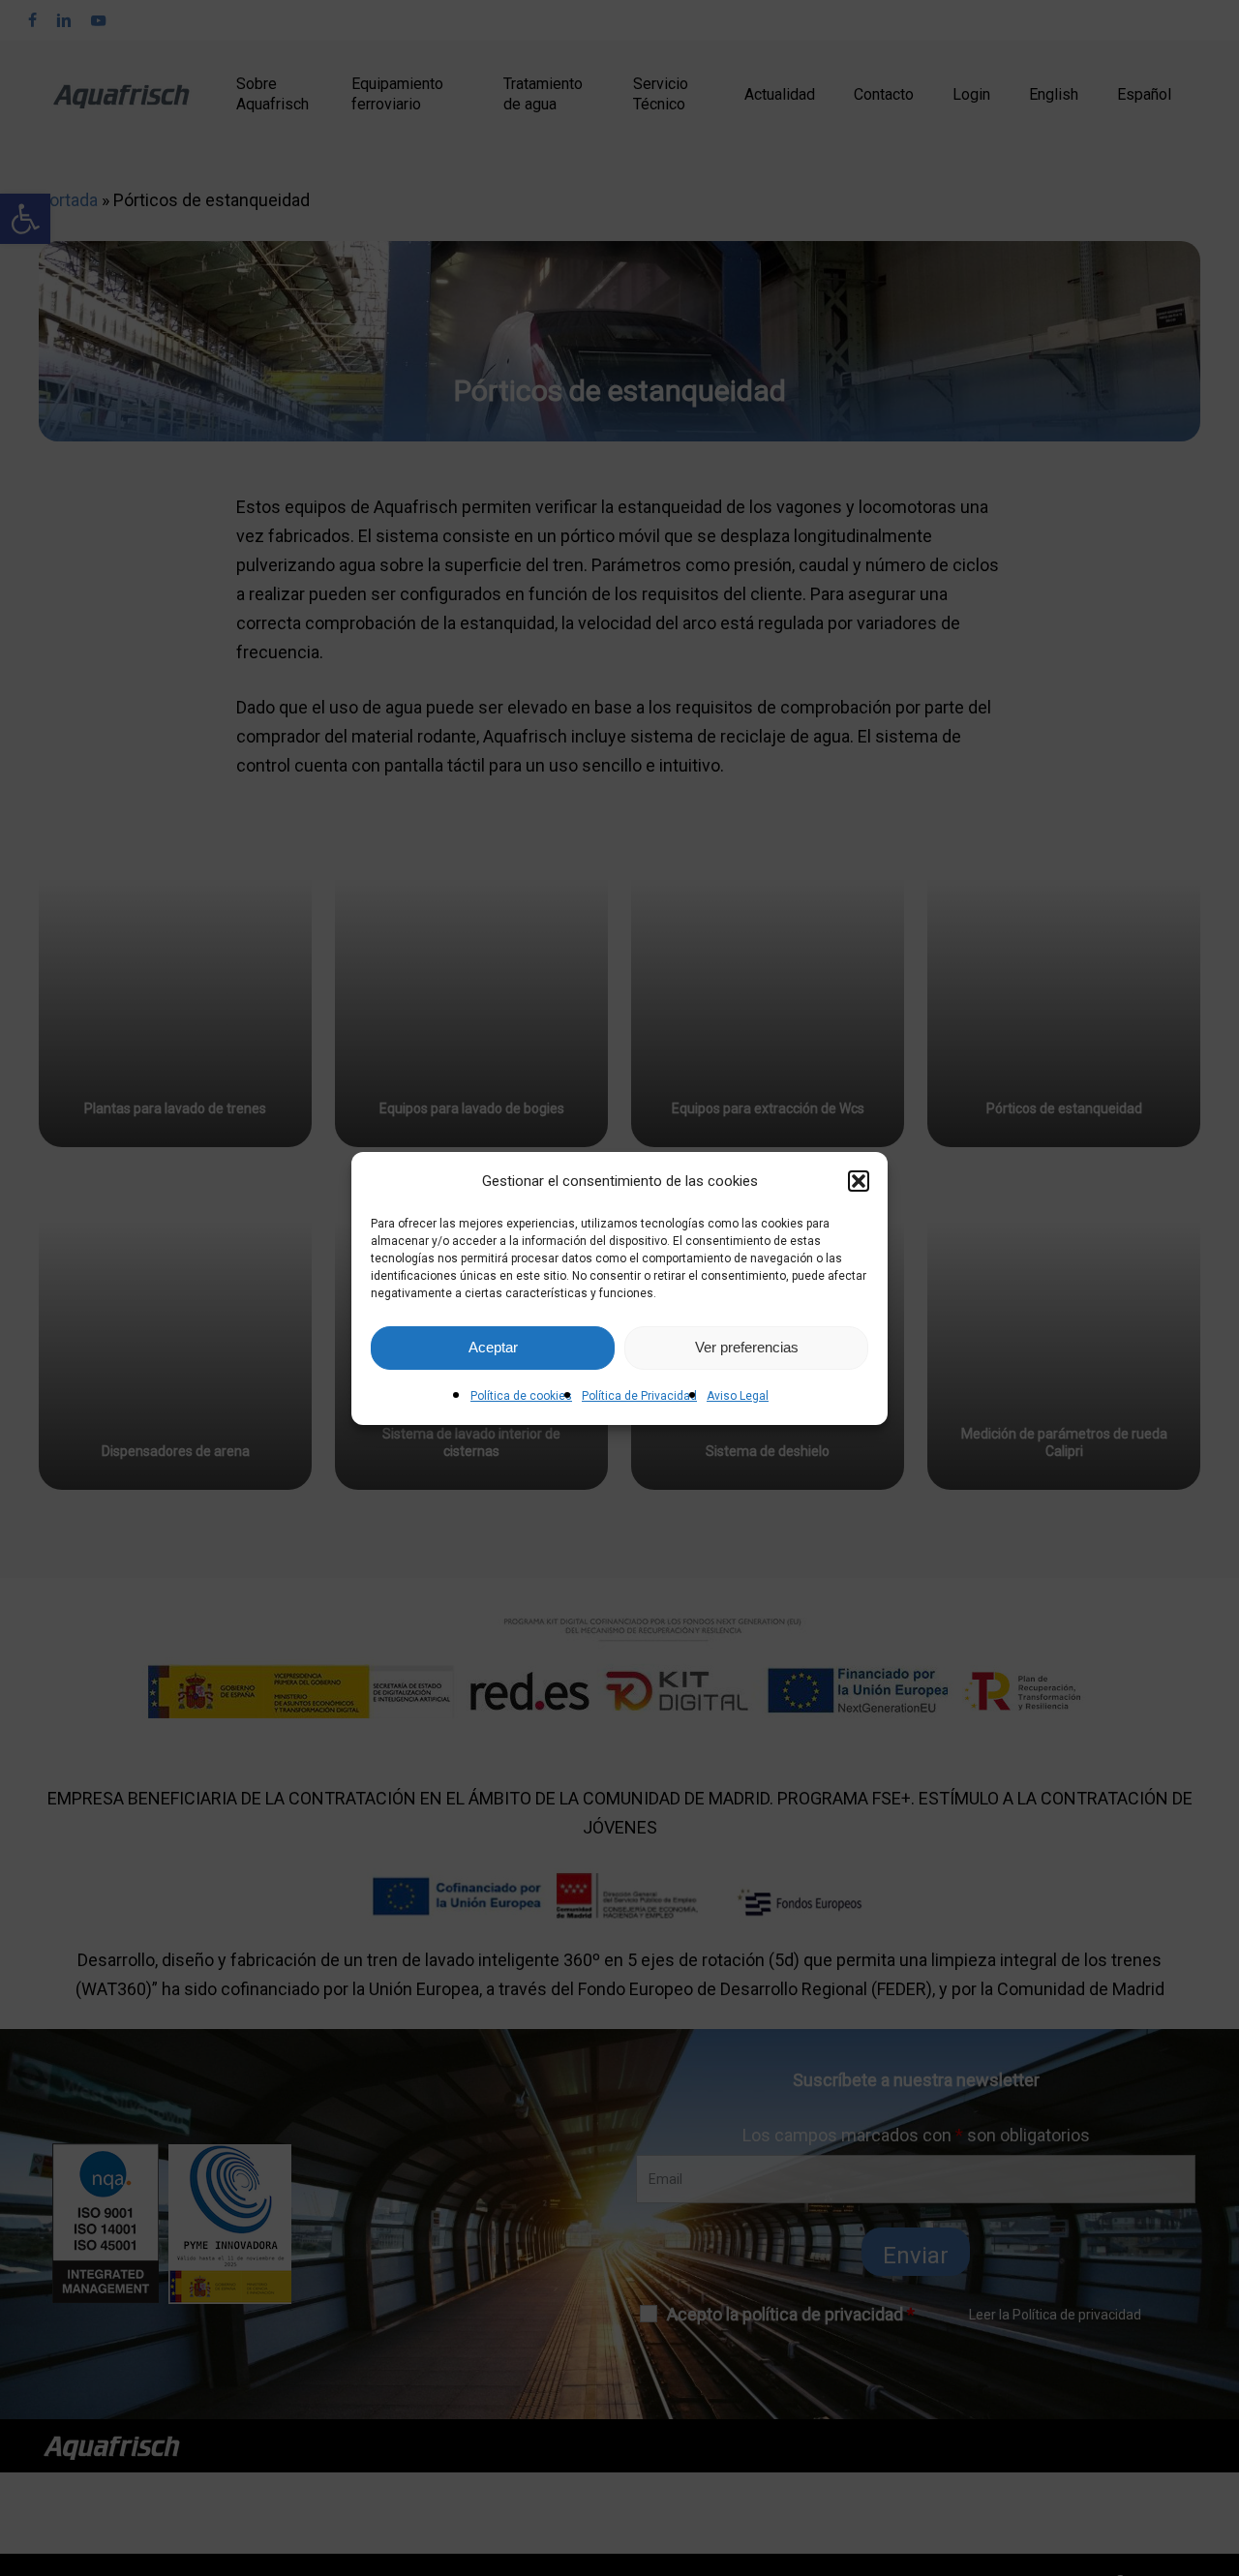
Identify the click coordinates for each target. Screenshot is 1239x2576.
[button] (859, 1181)
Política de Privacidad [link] (639, 1396)
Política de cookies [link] (521, 1396)
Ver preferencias (747, 1347)
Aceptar (493, 1347)
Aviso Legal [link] (738, 1396)
